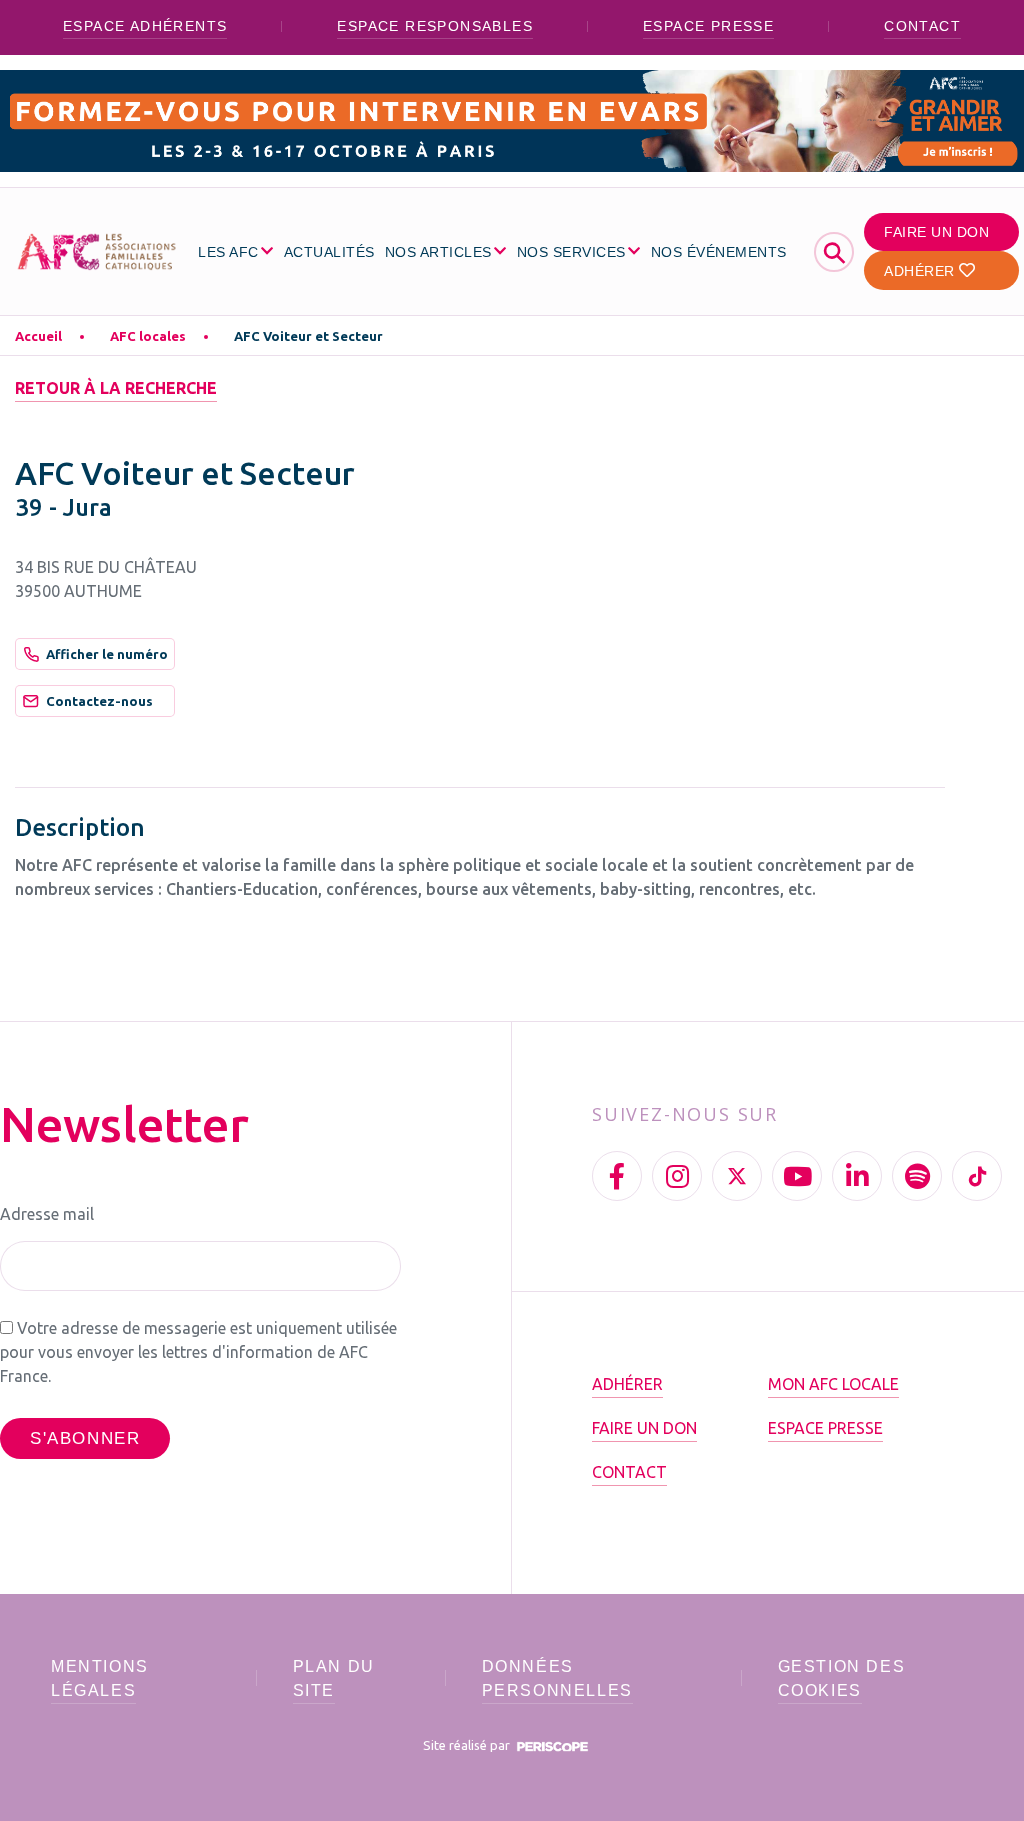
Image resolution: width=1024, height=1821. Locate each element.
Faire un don (936, 232)
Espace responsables (435, 26)
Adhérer (921, 271)
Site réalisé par (468, 1745)
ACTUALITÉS (329, 252)
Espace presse (708, 26)
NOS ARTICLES (438, 252)
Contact (922, 26)
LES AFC (228, 252)
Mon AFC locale (833, 1384)
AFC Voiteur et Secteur (308, 336)
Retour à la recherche (116, 388)
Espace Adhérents (145, 26)
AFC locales (148, 336)
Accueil (38, 336)
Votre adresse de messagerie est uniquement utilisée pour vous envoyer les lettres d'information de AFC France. (198, 1352)
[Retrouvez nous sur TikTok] (977, 1176)
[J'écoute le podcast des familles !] (917, 1176)
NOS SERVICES (571, 252)
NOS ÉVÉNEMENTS (719, 252)
